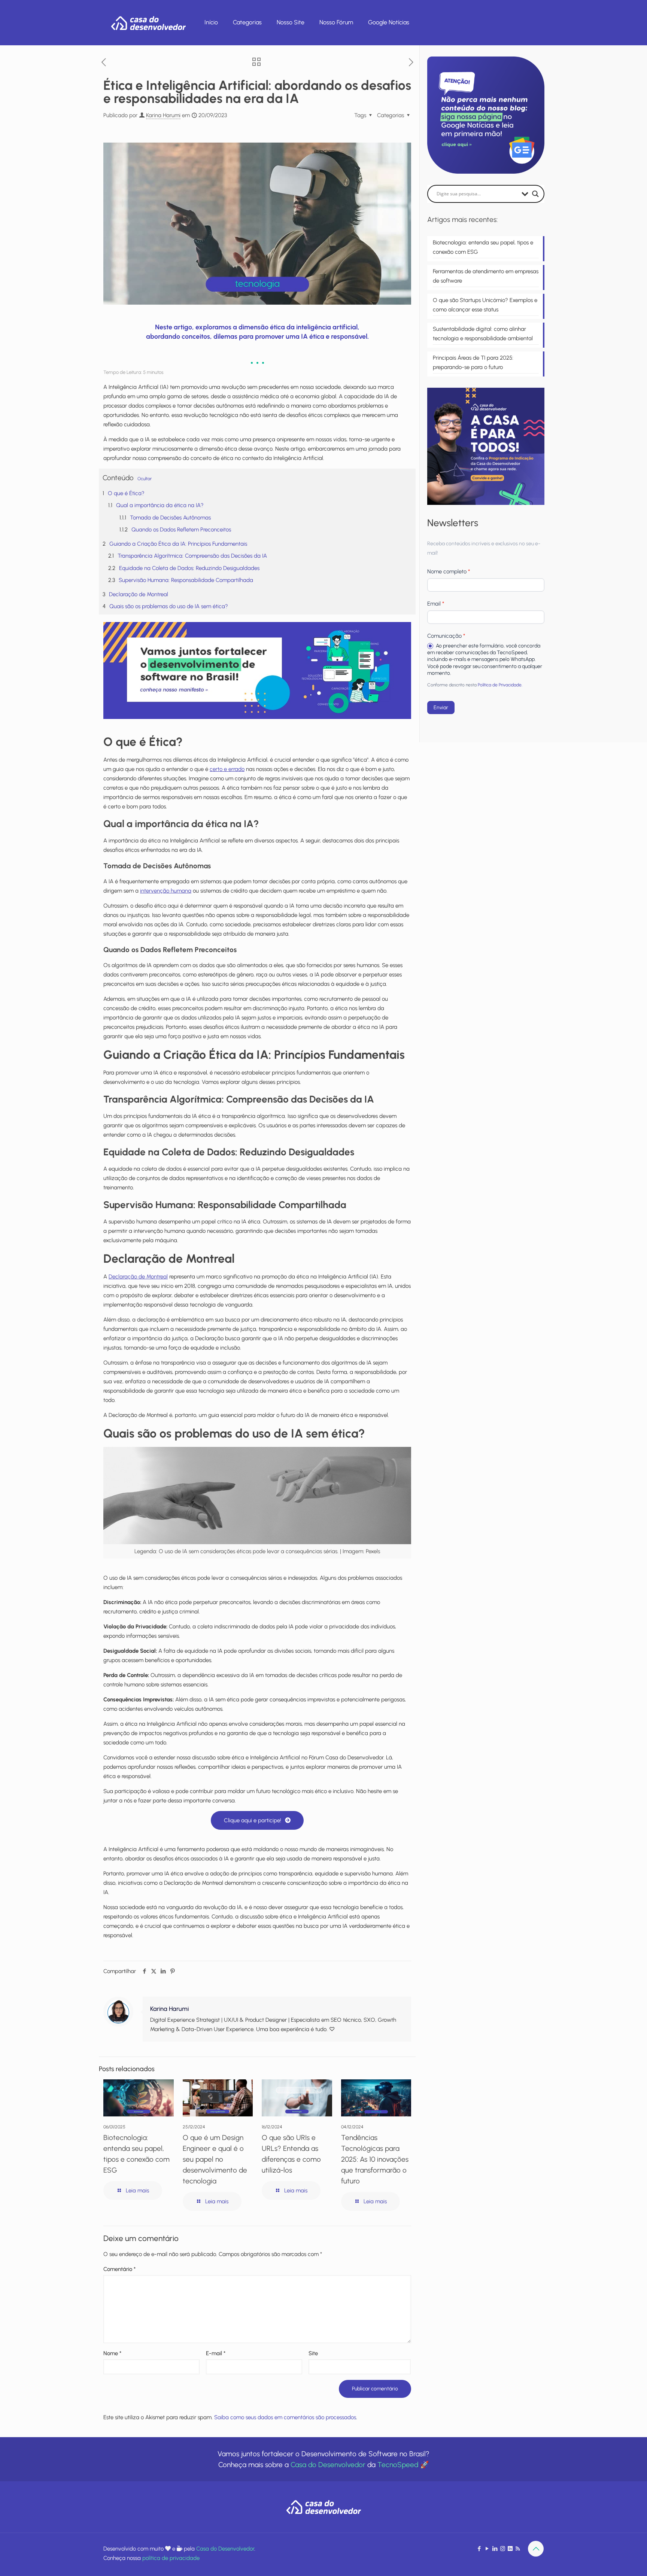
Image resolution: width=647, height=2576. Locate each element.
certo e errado (227, 769)
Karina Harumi (163, 115)
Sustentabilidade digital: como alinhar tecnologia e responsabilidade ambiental (483, 334)
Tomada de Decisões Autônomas (170, 518)
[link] (257, 671)
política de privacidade (171, 2558)
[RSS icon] (518, 2549)
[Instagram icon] (503, 2549)
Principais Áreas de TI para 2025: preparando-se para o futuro (473, 362)
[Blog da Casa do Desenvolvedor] (148, 22)
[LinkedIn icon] (495, 2549)
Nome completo (449, 571)
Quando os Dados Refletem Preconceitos (181, 530)
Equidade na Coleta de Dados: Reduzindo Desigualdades (189, 568)
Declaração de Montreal (139, 594)
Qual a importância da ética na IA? (160, 505)
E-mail (216, 2353)
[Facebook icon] (479, 2549)
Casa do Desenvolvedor (328, 2465)
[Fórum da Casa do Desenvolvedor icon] (510, 2549)
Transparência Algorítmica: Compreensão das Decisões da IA (192, 556)
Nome (112, 2353)
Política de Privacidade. (500, 685)
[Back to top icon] (536, 2549)
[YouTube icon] (487, 2549)
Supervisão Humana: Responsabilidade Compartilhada (186, 580)
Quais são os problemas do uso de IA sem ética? (169, 606)
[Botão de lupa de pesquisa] (535, 194)
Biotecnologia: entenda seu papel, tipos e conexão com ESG (483, 247)
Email (436, 604)
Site (313, 2353)
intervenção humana (166, 891)
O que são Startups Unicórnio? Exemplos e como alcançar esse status (485, 305)
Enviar (441, 708)
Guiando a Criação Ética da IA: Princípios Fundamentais (178, 544)
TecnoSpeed (398, 2465)
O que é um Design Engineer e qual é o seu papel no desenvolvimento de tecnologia (215, 2159)
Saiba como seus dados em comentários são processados (285, 2417)
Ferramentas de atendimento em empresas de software (486, 276)
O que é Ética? (126, 493)
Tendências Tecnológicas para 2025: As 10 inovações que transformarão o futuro (375, 2159)
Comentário (119, 2269)
